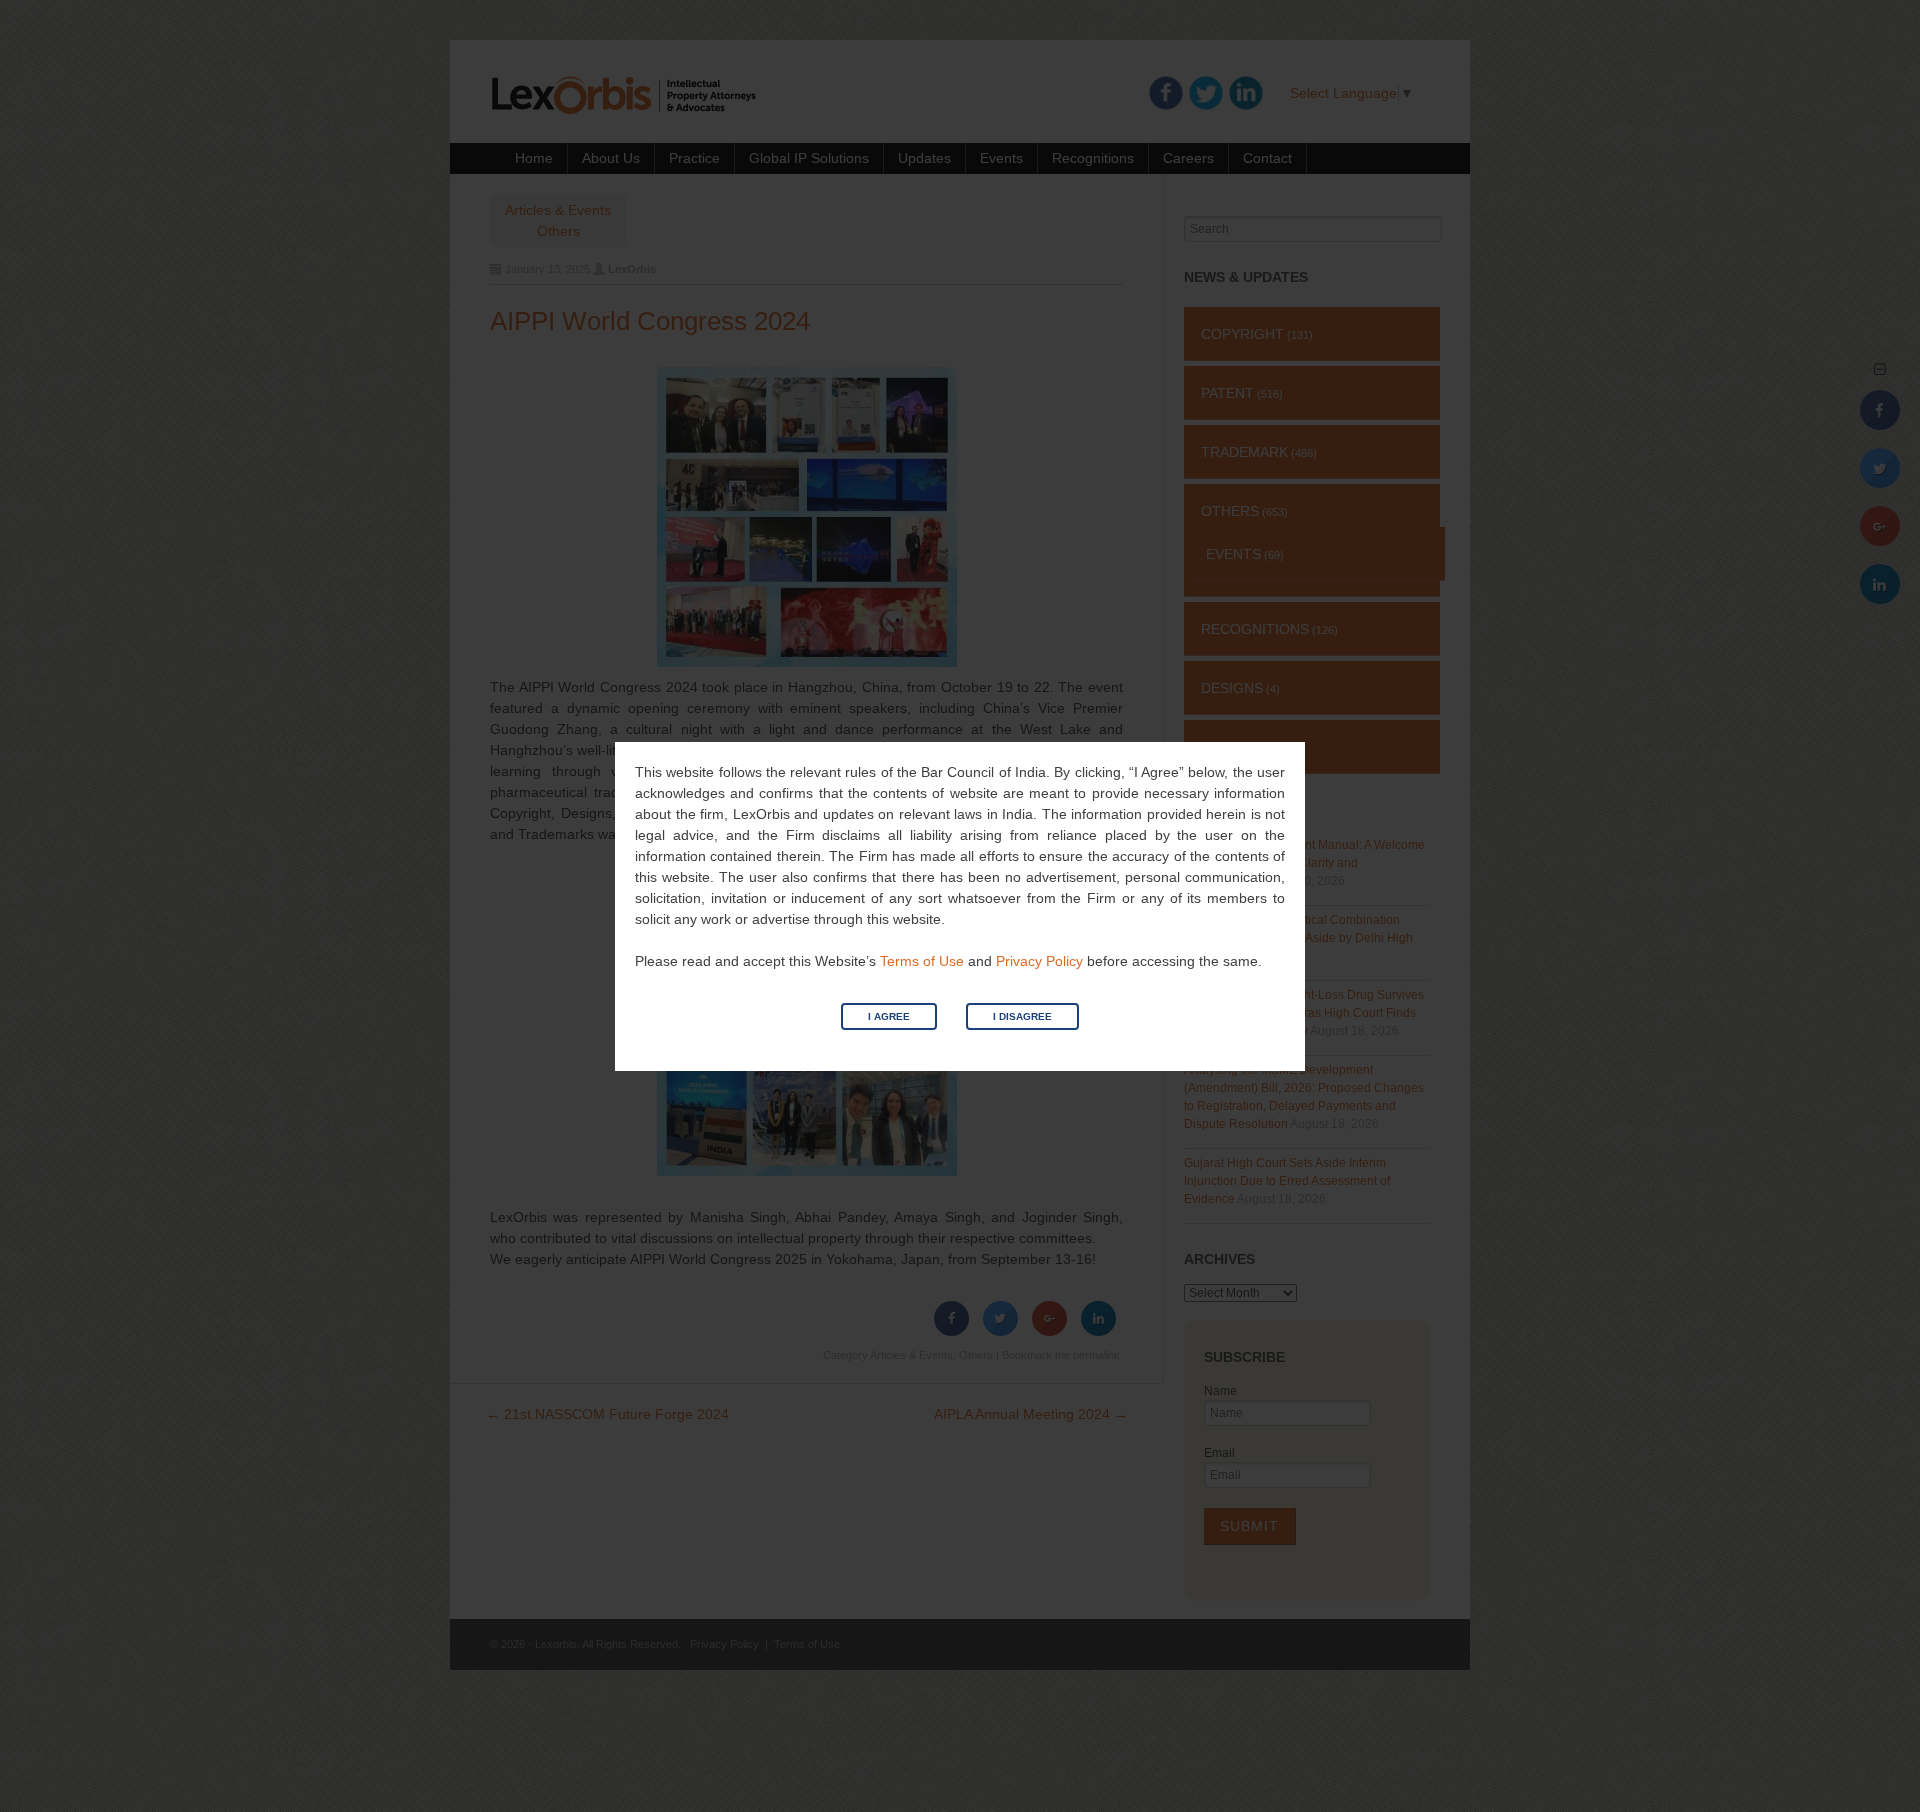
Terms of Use (922, 961)
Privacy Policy (1039, 961)
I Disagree (1022, 1016)
